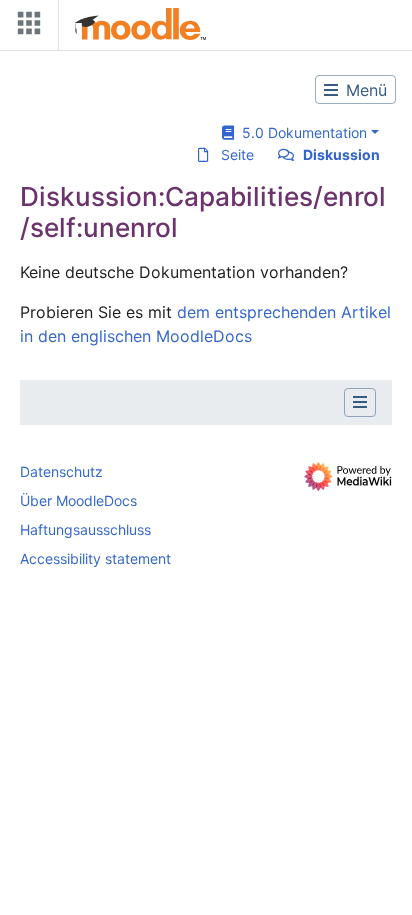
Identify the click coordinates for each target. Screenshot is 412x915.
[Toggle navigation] (25, 27)
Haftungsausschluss (85, 529)
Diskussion (341, 154)
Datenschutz (61, 471)
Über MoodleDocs (78, 500)
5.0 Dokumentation (300, 132)
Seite (237, 154)
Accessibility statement (95, 558)
